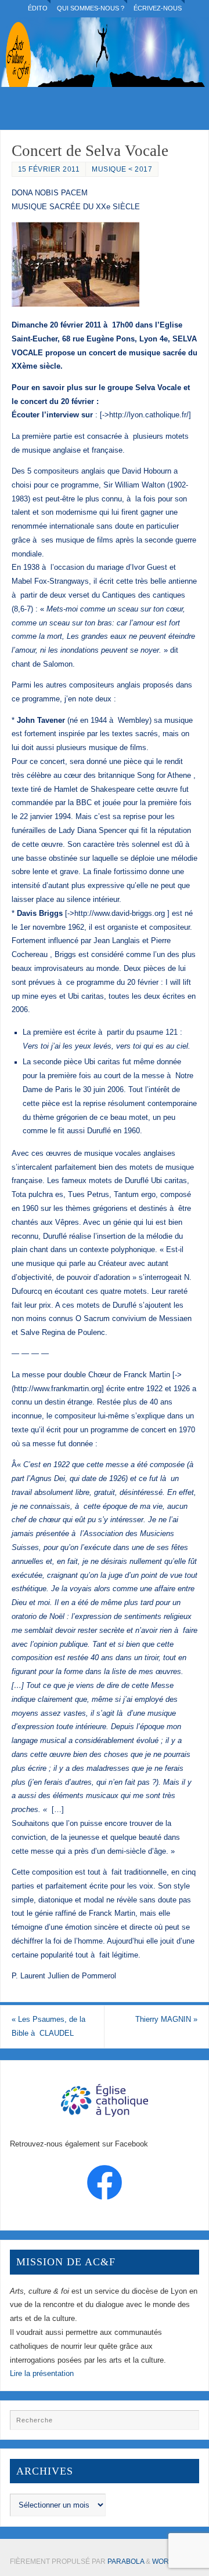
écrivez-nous (158, 8)
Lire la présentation (42, 2374)
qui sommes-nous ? (91, 8)
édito (38, 8)
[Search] (185, 2424)
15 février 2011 (49, 169)
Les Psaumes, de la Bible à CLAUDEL (48, 2026)
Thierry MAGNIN (166, 2020)
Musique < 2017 (122, 169)
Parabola (126, 2562)
